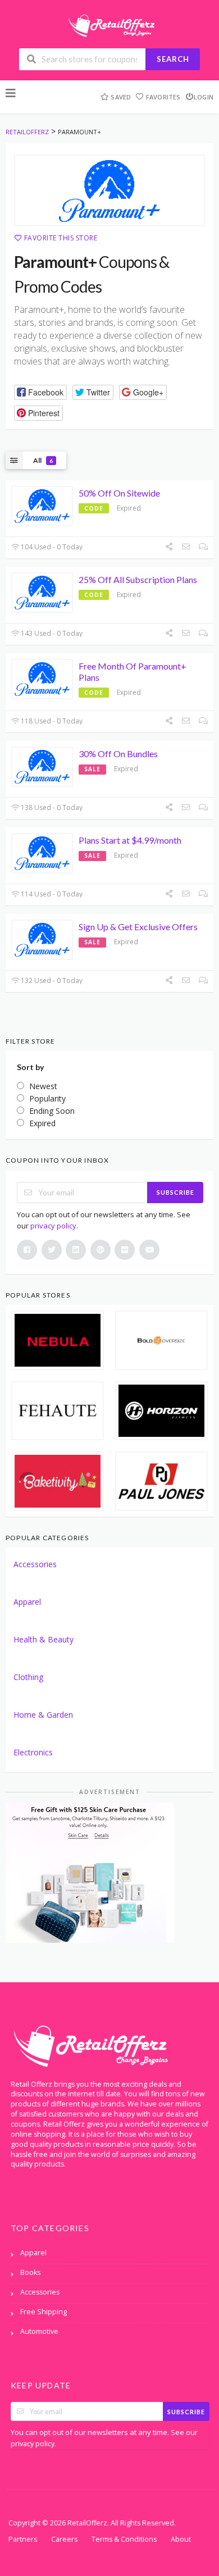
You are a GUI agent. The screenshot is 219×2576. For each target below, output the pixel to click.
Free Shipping (44, 2312)
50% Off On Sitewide (119, 493)
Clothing (28, 1677)
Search (173, 59)
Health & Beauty (44, 1639)
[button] (40, 392)
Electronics (33, 1752)
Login (204, 97)
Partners (23, 2539)
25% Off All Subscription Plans (138, 579)
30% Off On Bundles (118, 754)
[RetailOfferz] (109, 24)
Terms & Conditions (124, 2539)
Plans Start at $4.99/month (130, 840)
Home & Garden (43, 1715)
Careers (64, 2539)
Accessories (35, 1564)
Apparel (27, 1602)
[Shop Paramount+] (109, 190)
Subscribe (175, 1192)
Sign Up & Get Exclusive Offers (138, 927)
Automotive (39, 2331)
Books (30, 2272)
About (181, 2539)
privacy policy (53, 1226)
